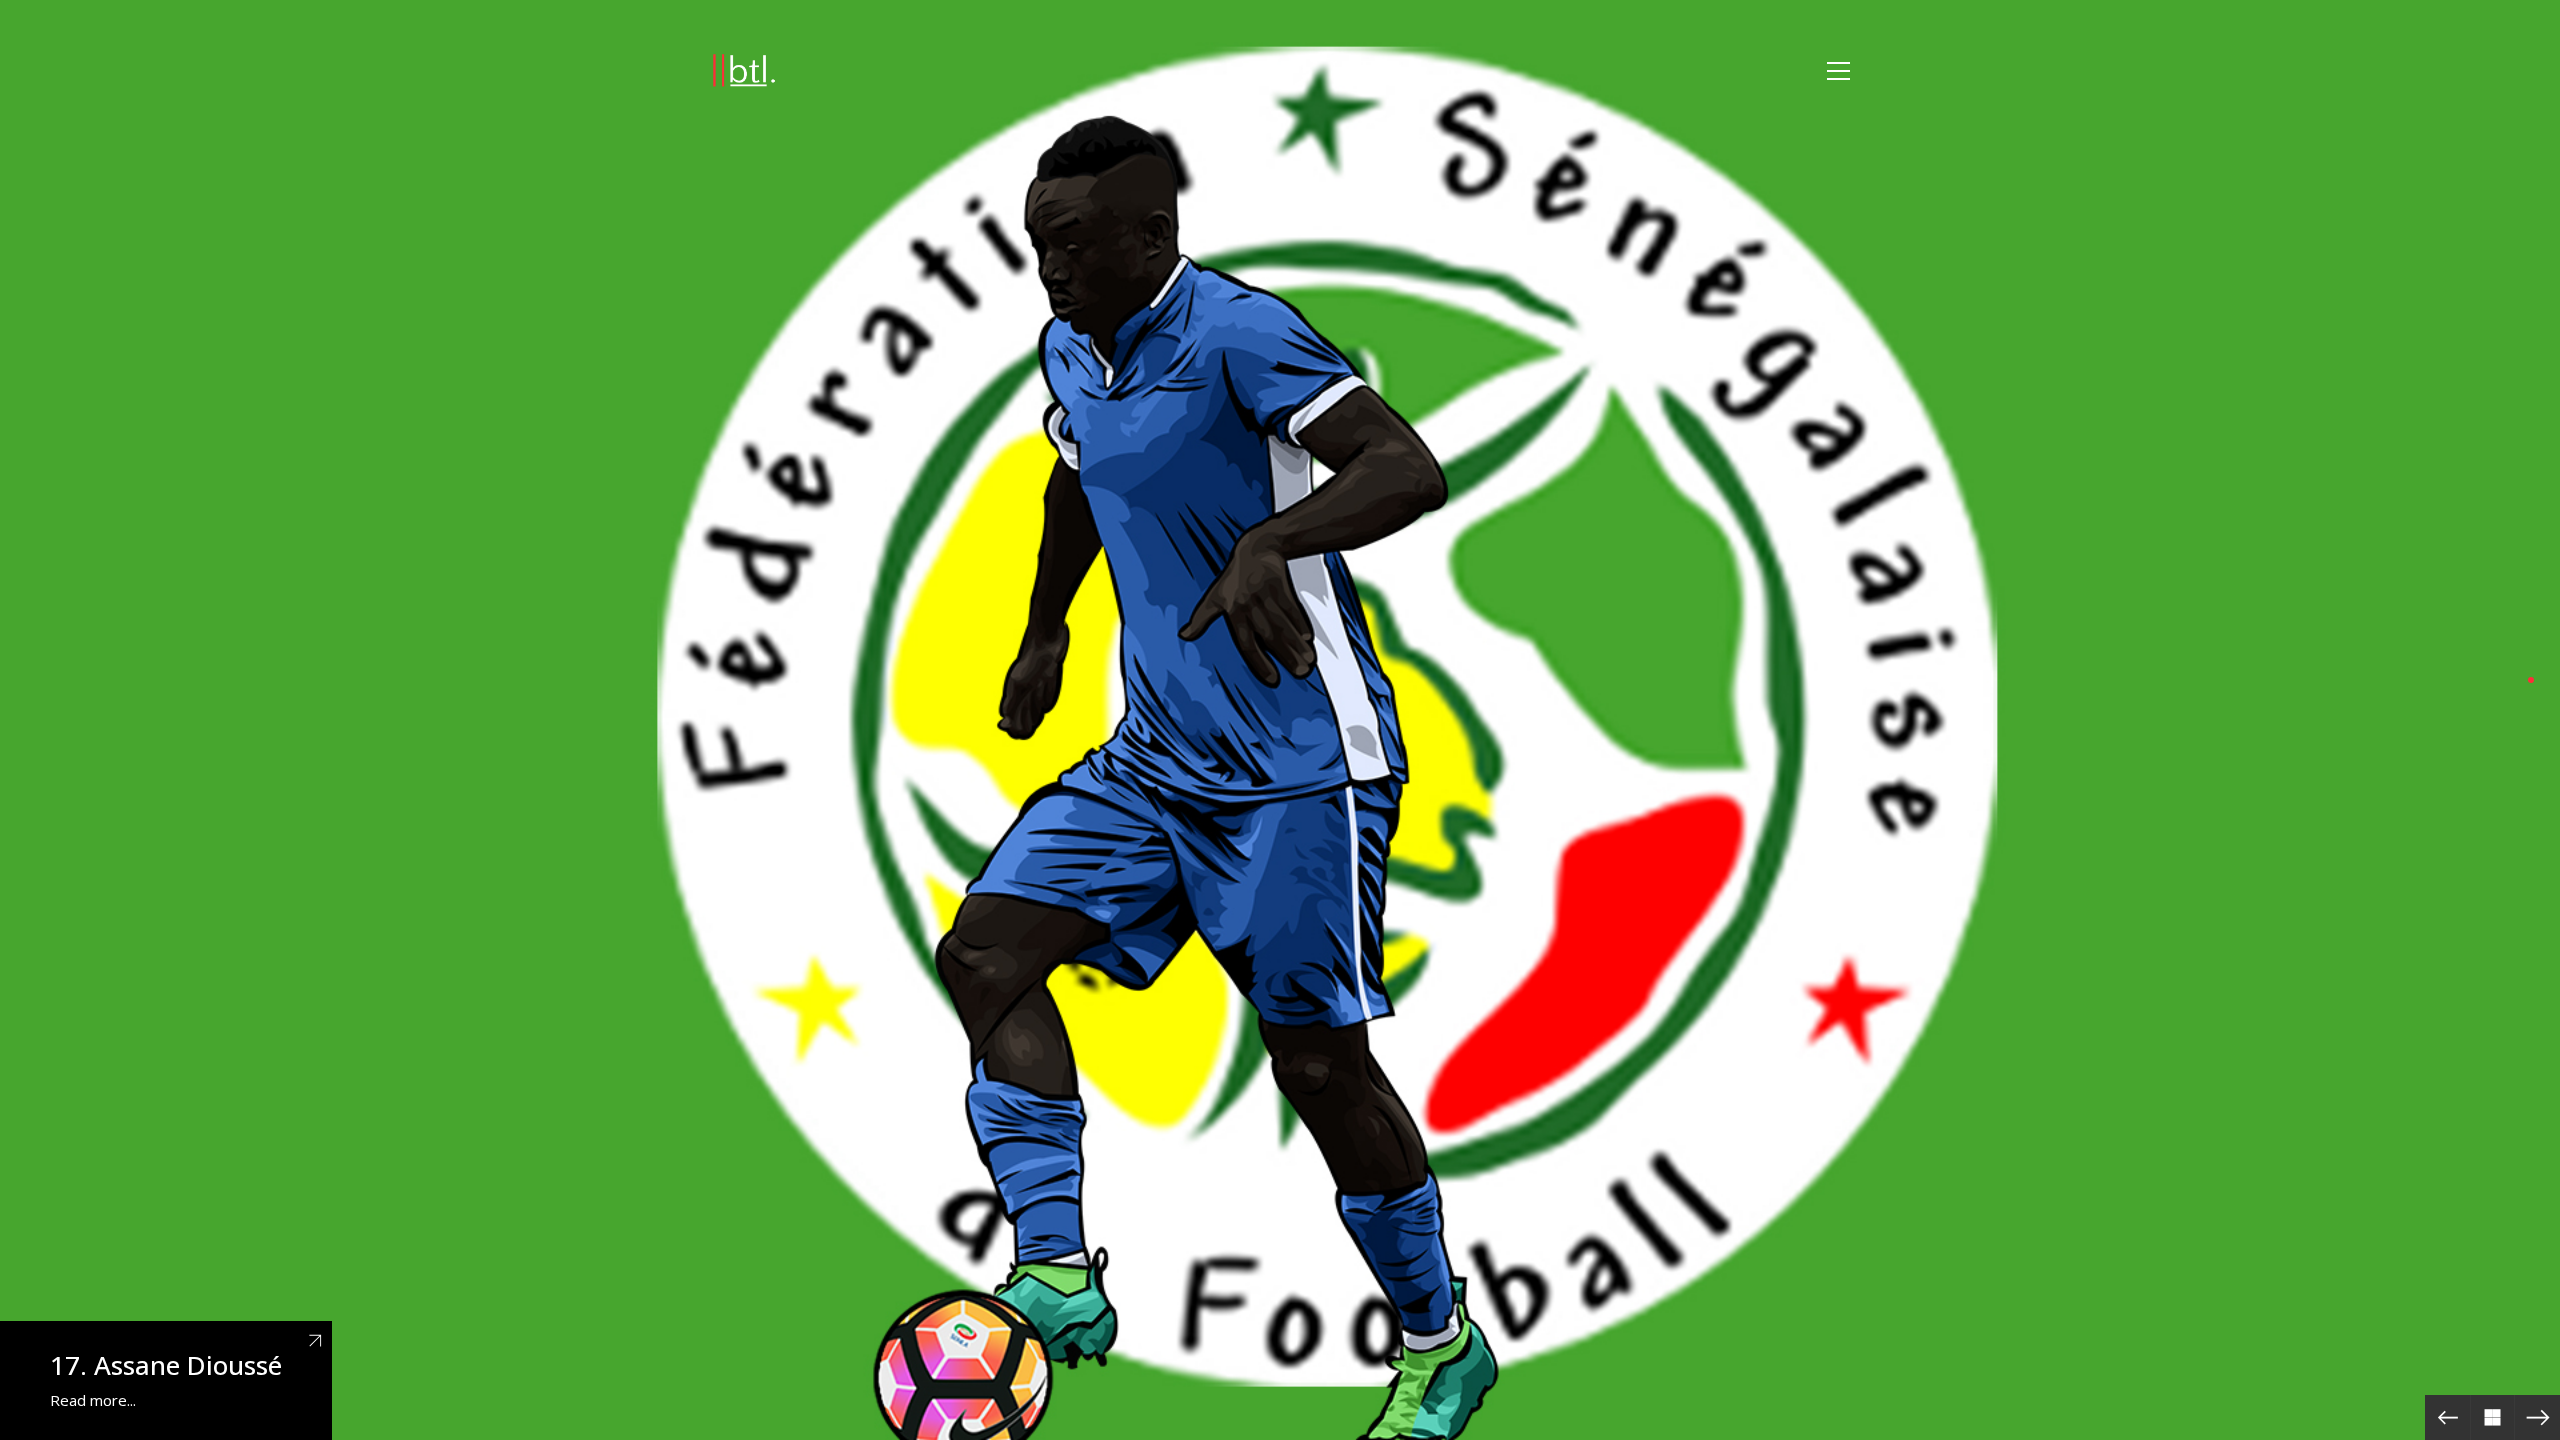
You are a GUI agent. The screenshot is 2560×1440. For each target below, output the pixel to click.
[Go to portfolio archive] (2492, 1417)
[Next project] (2537, 1417)
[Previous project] (2447, 1417)
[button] (1838, 71)
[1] (2531, 680)
